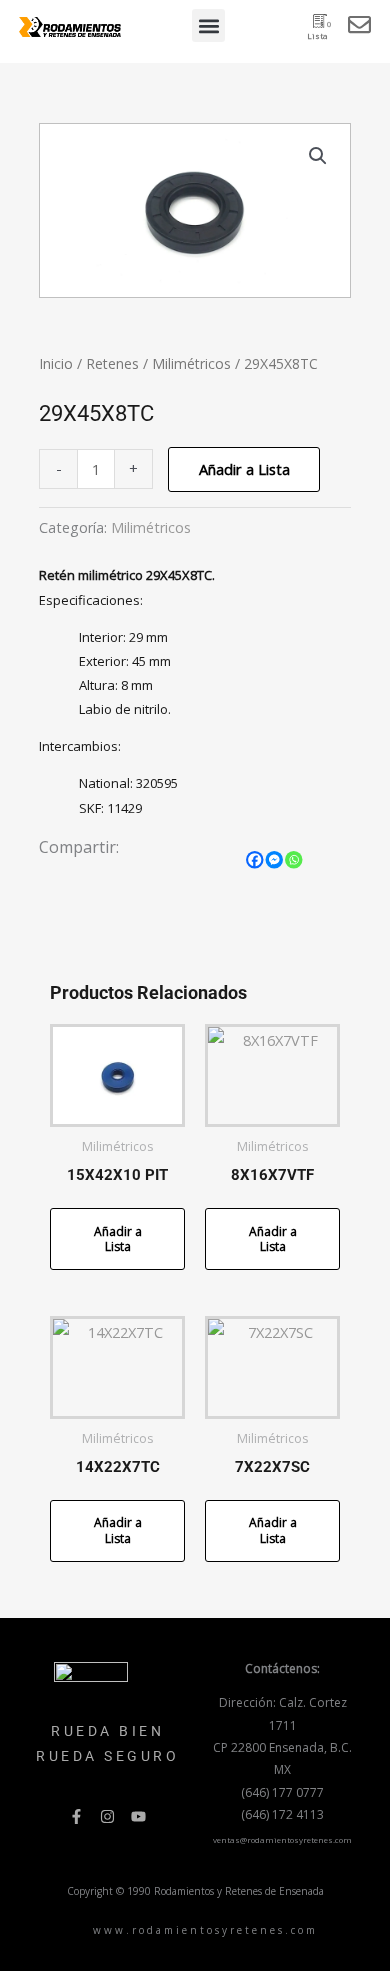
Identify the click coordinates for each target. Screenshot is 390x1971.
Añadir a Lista (244, 469)
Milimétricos (191, 363)
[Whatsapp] (294, 860)
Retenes (112, 363)
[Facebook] (255, 860)
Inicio (56, 363)
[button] (208, 25)
